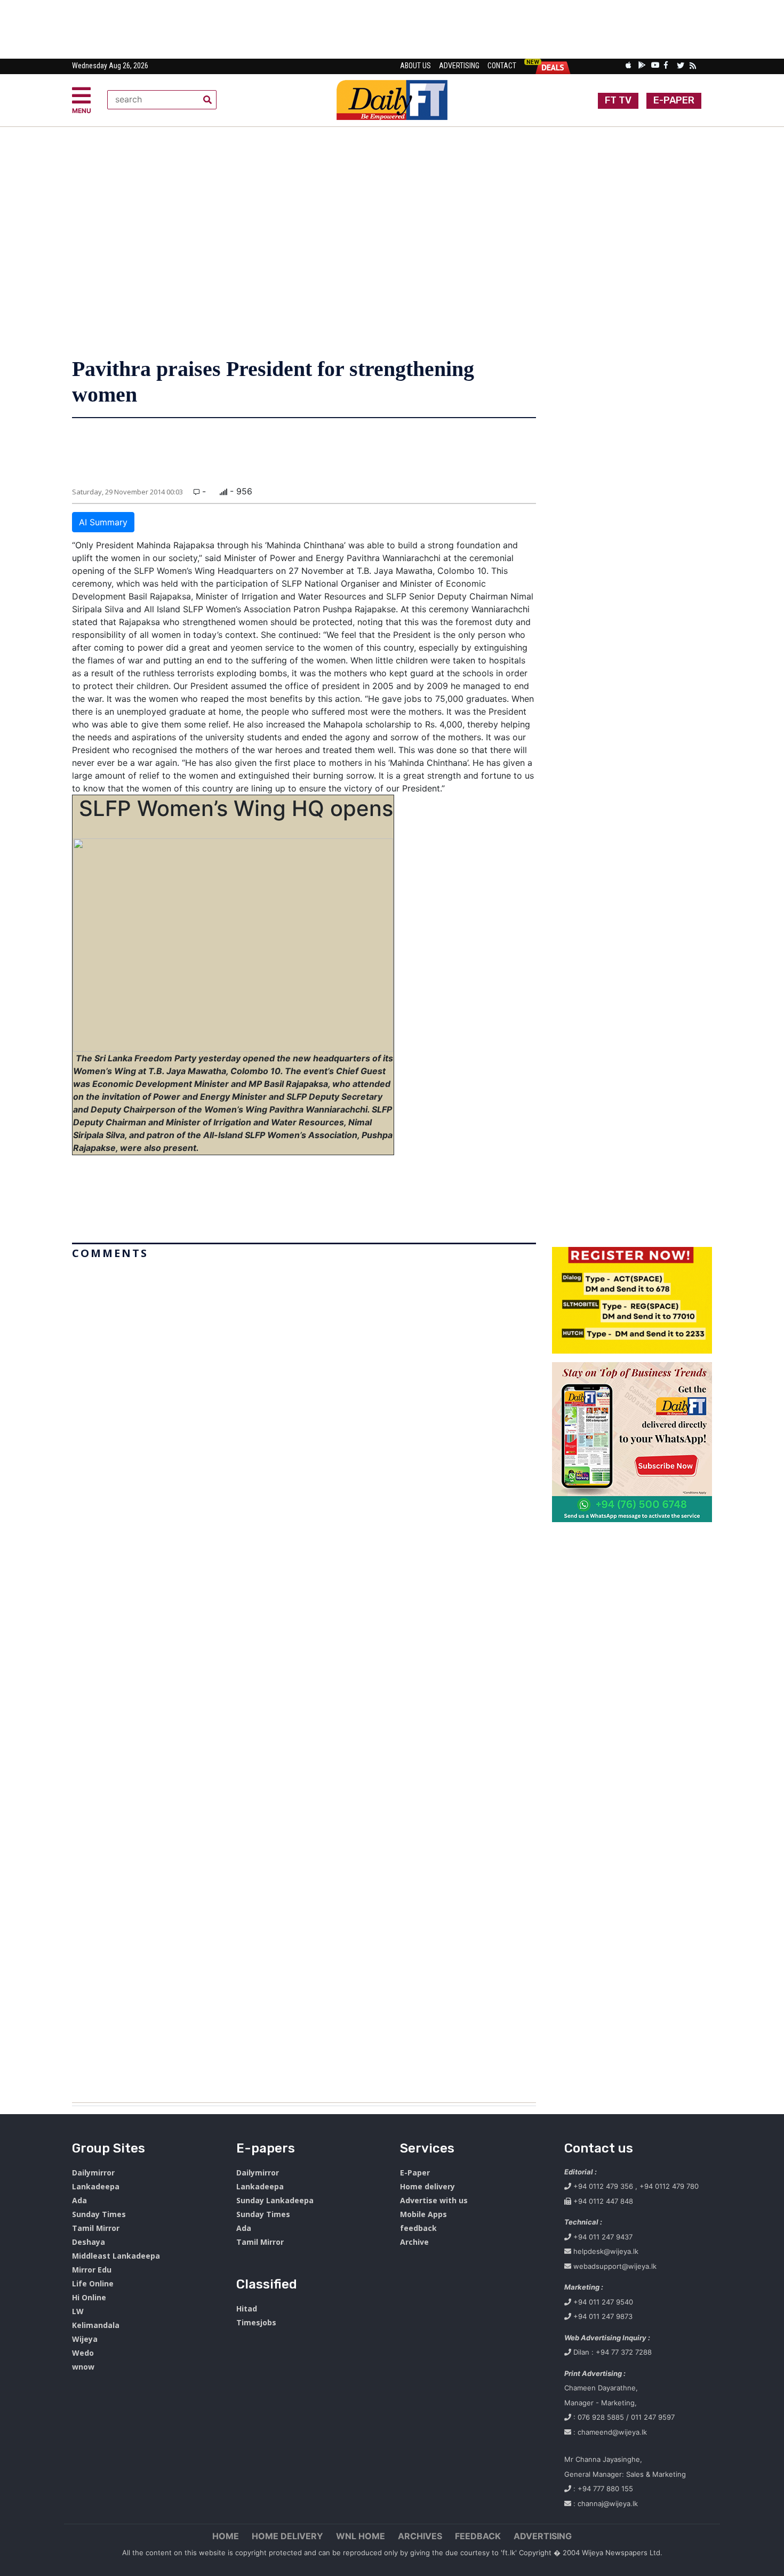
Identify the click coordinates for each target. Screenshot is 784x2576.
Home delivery (427, 2186)
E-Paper (415, 2173)
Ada (79, 2200)
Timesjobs (256, 2322)
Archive (414, 2242)
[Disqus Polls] (304, 1397)
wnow (83, 2367)
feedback (418, 2228)
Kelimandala (96, 2325)
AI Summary (103, 522)
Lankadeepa (96, 2186)
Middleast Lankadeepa (116, 2256)
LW (78, 2311)
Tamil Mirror (96, 2228)
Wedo (83, 2353)
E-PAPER (674, 100)
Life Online (93, 2283)
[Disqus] (304, 1677)
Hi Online (89, 2297)
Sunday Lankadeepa (275, 2200)
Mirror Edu (92, 2270)
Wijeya (85, 2339)
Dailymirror (93, 2173)
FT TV (618, 100)
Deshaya (89, 2242)
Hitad (247, 2309)
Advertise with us (434, 2200)
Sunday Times (99, 2214)
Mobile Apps (423, 2214)
